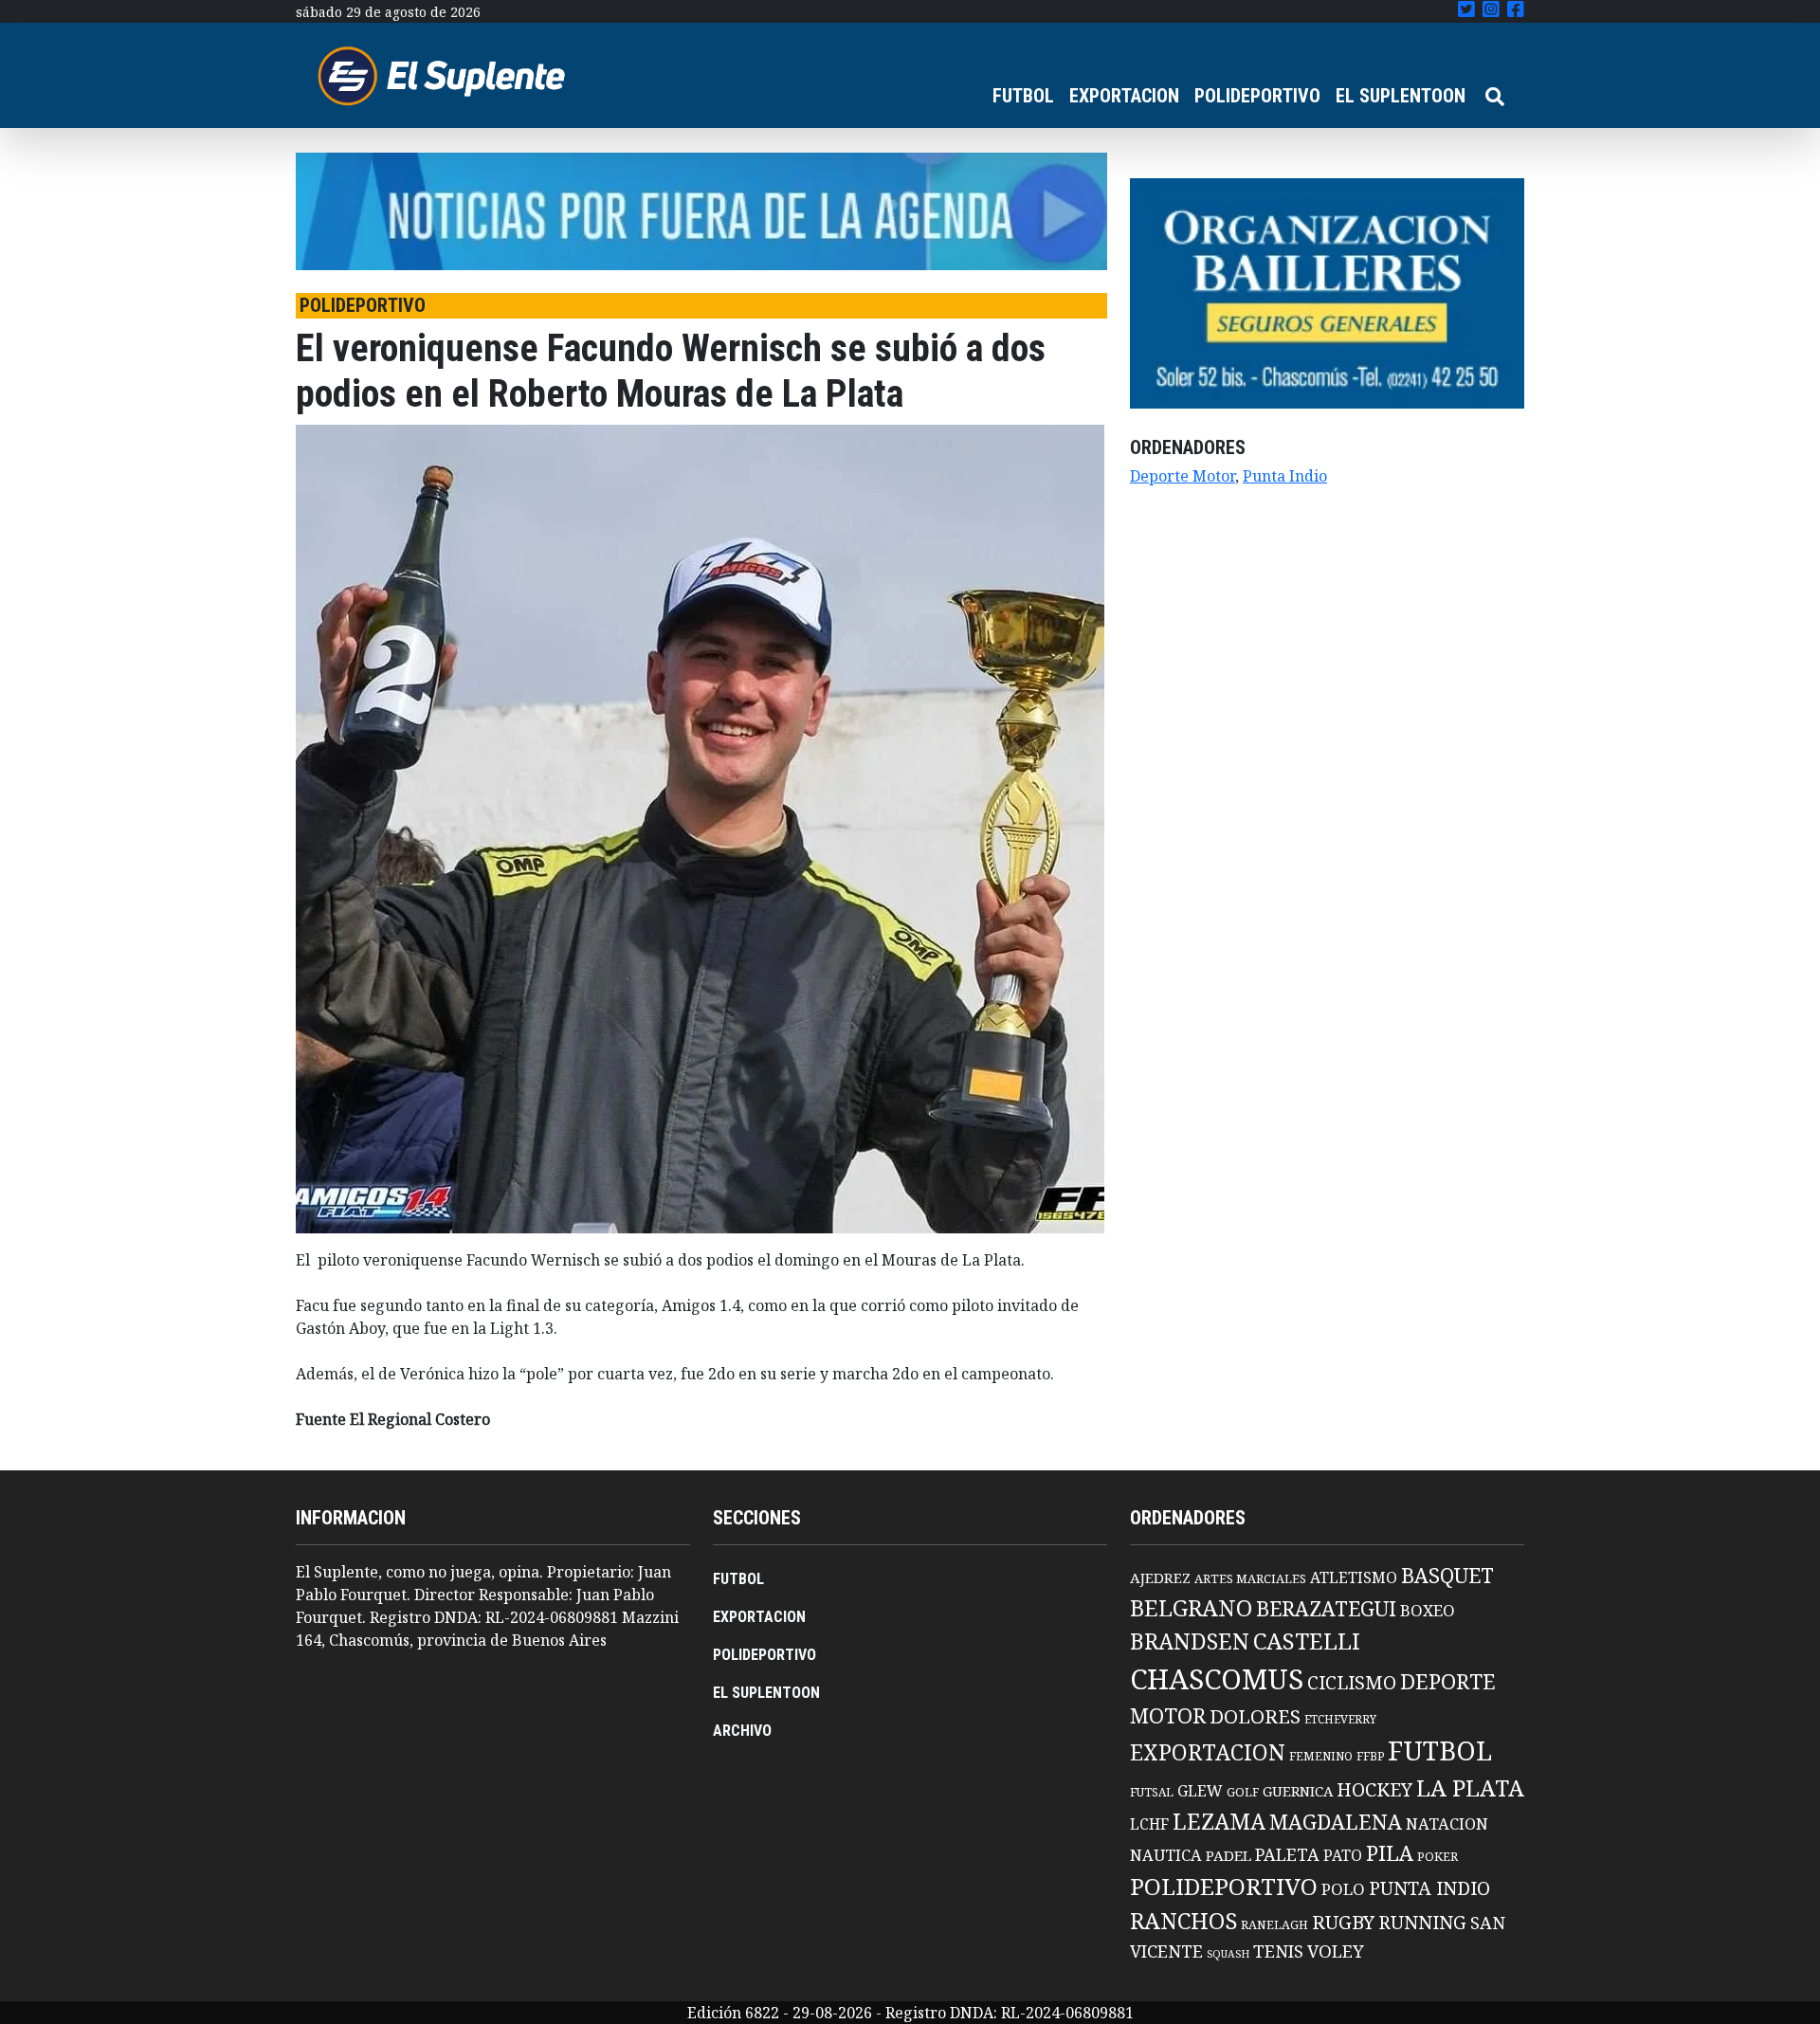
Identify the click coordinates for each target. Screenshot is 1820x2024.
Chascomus (1217, 1679)
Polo (1343, 1889)
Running (1422, 1922)
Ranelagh (1274, 1925)
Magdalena (1336, 1822)
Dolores (1255, 1716)
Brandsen (1190, 1641)
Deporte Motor (1183, 476)
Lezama (1219, 1821)
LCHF (1149, 1824)
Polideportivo (1224, 1886)
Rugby (1343, 1922)
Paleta (1287, 1854)
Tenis (1278, 1951)
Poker (1438, 1857)
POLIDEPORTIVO (1257, 96)
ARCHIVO (742, 1731)
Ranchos (1183, 1921)
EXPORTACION (1124, 96)
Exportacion (1208, 1752)
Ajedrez (1160, 1577)
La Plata (1470, 1787)
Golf (1243, 1792)
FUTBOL (1023, 96)
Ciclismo (1352, 1682)
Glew (1200, 1791)
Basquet (1447, 1575)
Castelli (1307, 1641)
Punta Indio (1285, 476)
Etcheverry (1340, 1719)
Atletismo (1354, 1577)
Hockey (1374, 1789)
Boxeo (1428, 1610)
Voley (1336, 1951)
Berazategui (1326, 1608)
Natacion (1447, 1823)
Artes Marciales (1250, 1578)
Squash (1228, 1954)
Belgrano (1191, 1608)
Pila (1390, 1853)
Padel (1228, 1855)
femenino (1321, 1756)
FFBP (1370, 1756)
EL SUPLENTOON (1401, 96)
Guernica (1298, 1791)
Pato (1343, 1855)
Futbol (1440, 1750)
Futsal (1152, 1792)
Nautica (1166, 1855)
